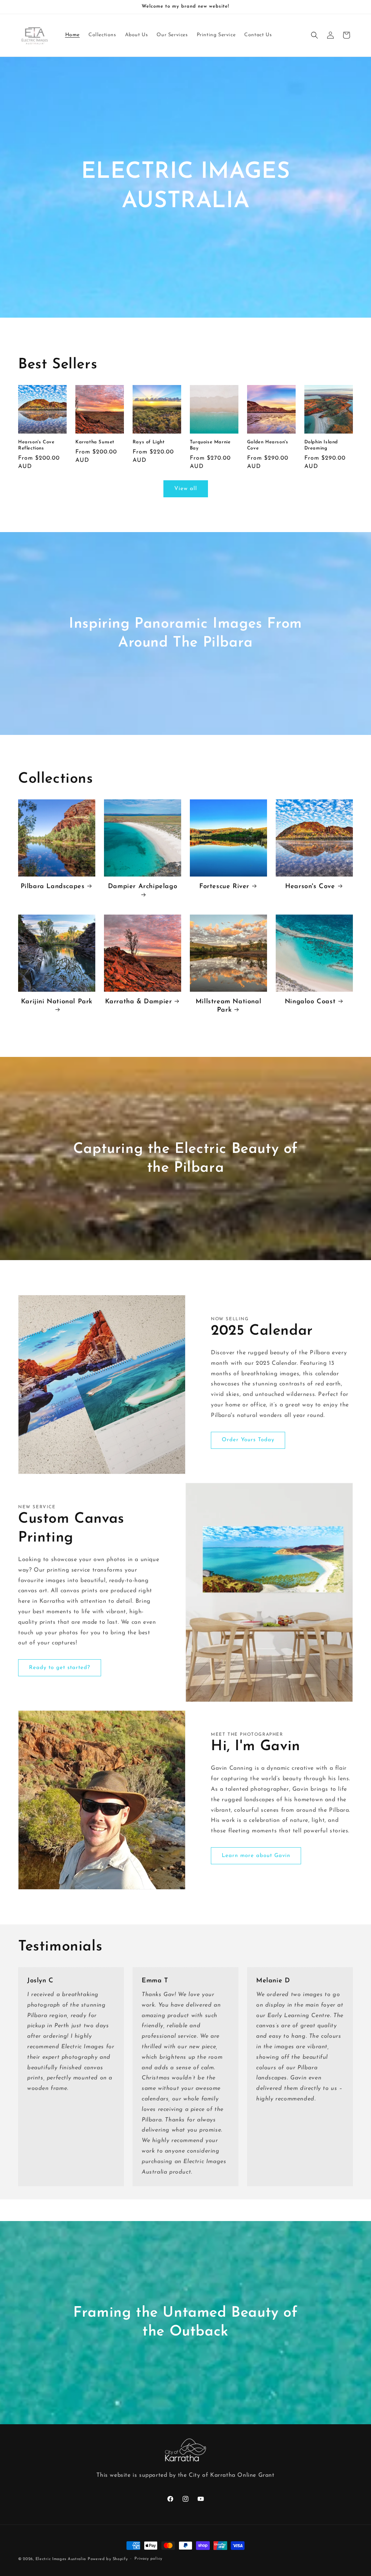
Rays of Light (149, 442)
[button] (314, 35)
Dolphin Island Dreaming (321, 445)
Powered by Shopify (108, 2559)
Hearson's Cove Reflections (36, 445)
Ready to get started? (60, 1668)
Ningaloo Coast (310, 1002)
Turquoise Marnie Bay (210, 445)
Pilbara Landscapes (53, 887)
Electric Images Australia (61, 2559)
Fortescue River (224, 887)
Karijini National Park (57, 1002)
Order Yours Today (248, 1440)
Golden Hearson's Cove (268, 445)
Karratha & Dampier (139, 1002)
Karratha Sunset (95, 442)
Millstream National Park (228, 1006)
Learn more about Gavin (256, 1856)
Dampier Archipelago (143, 887)
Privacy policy (148, 2559)
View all (186, 489)
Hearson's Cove (310, 887)
